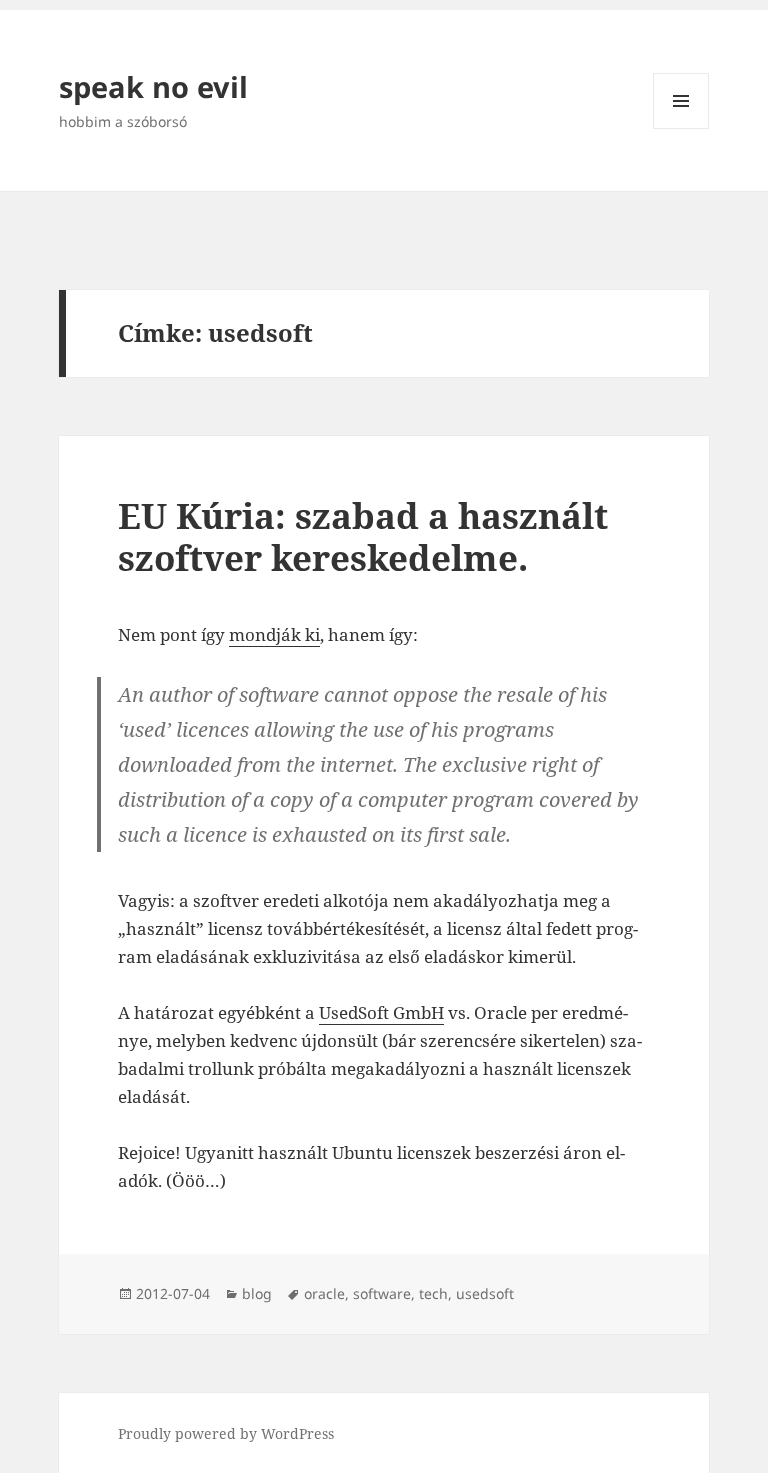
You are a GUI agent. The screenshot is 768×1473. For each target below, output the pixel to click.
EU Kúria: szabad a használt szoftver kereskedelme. (363, 536)
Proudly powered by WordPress (226, 1433)
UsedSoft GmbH (381, 1012)
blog (257, 1293)
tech (433, 1293)
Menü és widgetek (681, 128)
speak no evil (153, 86)
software (382, 1293)
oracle (324, 1293)
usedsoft (485, 1293)
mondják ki (274, 634)
